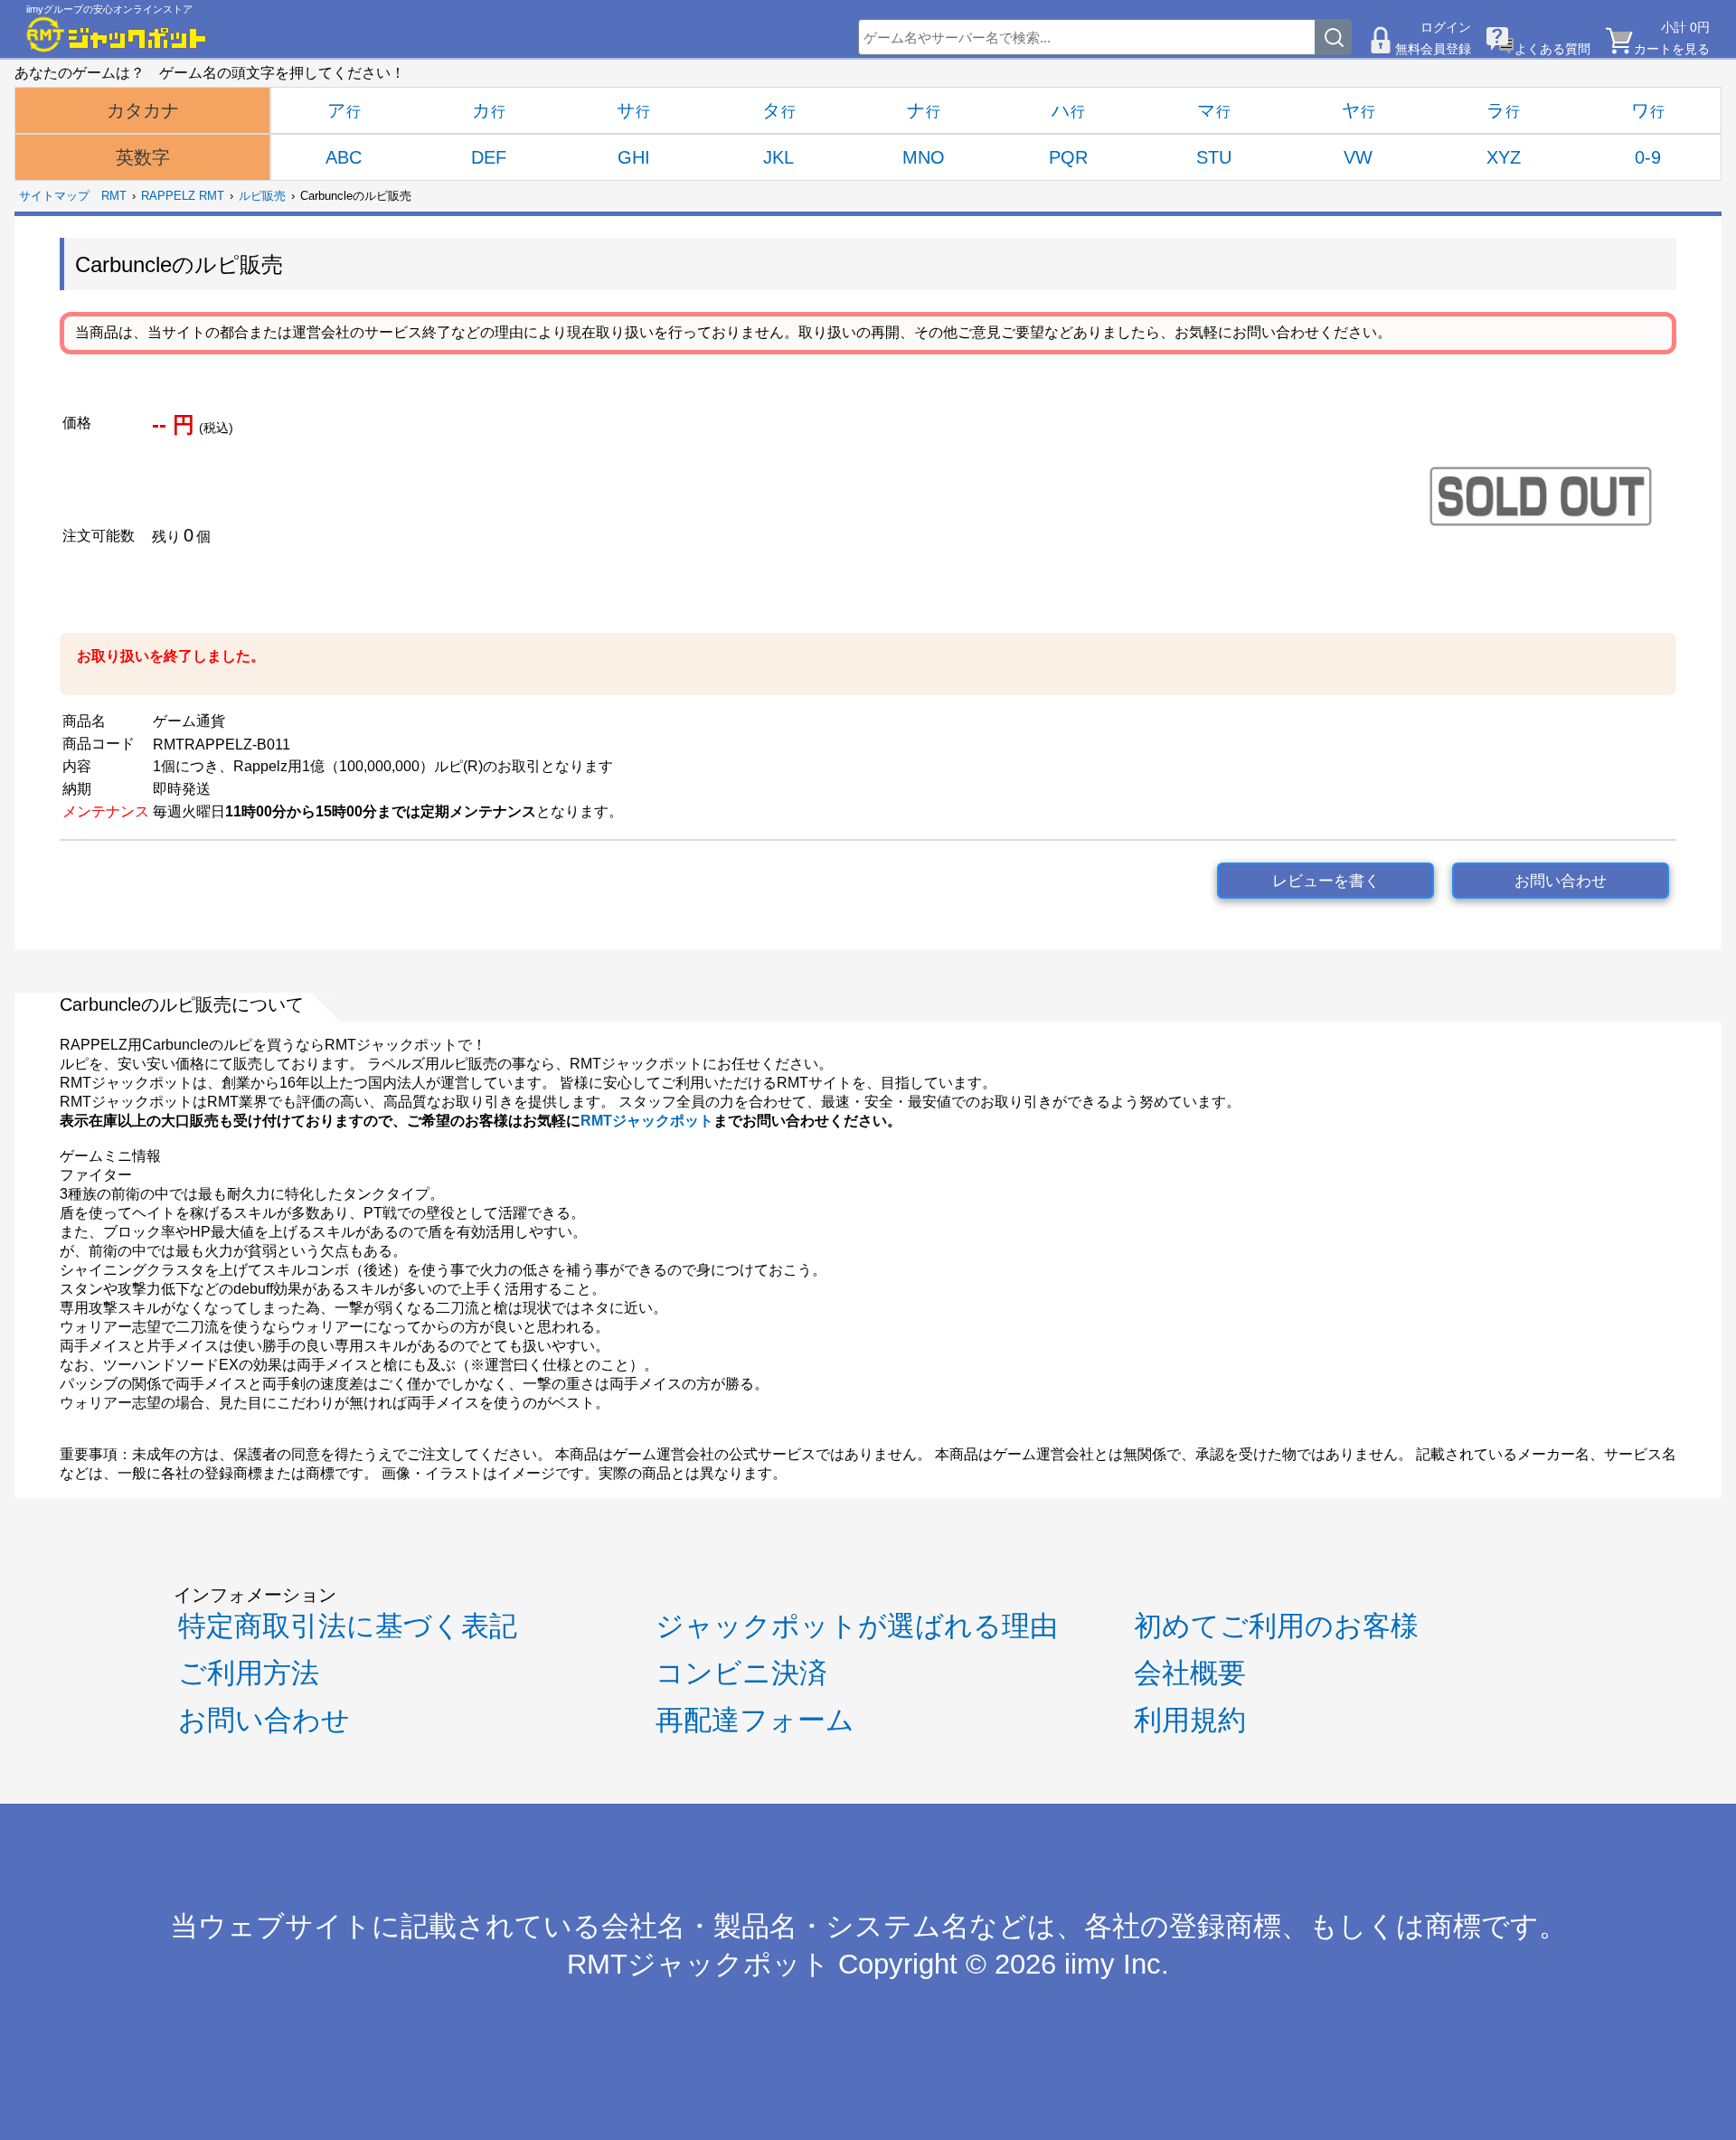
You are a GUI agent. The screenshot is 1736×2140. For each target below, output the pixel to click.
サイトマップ (54, 196)
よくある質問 (1552, 49)
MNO (924, 157)
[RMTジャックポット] (117, 34)
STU (1214, 157)
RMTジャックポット (647, 1121)
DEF (489, 157)
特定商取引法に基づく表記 (348, 1626)
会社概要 (1190, 1673)
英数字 (143, 157)
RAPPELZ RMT (183, 196)
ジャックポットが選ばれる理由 (857, 1626)
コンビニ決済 (741, 1673)
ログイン (1446, 27)
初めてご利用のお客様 (1276, 1626)
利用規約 (1190, 1720)
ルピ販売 (262, 196)
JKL (778, 157)
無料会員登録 (1433, 49)
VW (1358, 157)
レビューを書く (1326, 881)
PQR (1068, 157)
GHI (634, 157)
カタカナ (143, 110)
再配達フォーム (755, 1720)
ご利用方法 (249, 1673)
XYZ (1504, 157)
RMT (114, 196)
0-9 (1648, 157)
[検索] (1334, 37)
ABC (344, 157)
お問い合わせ (1561, 881)
